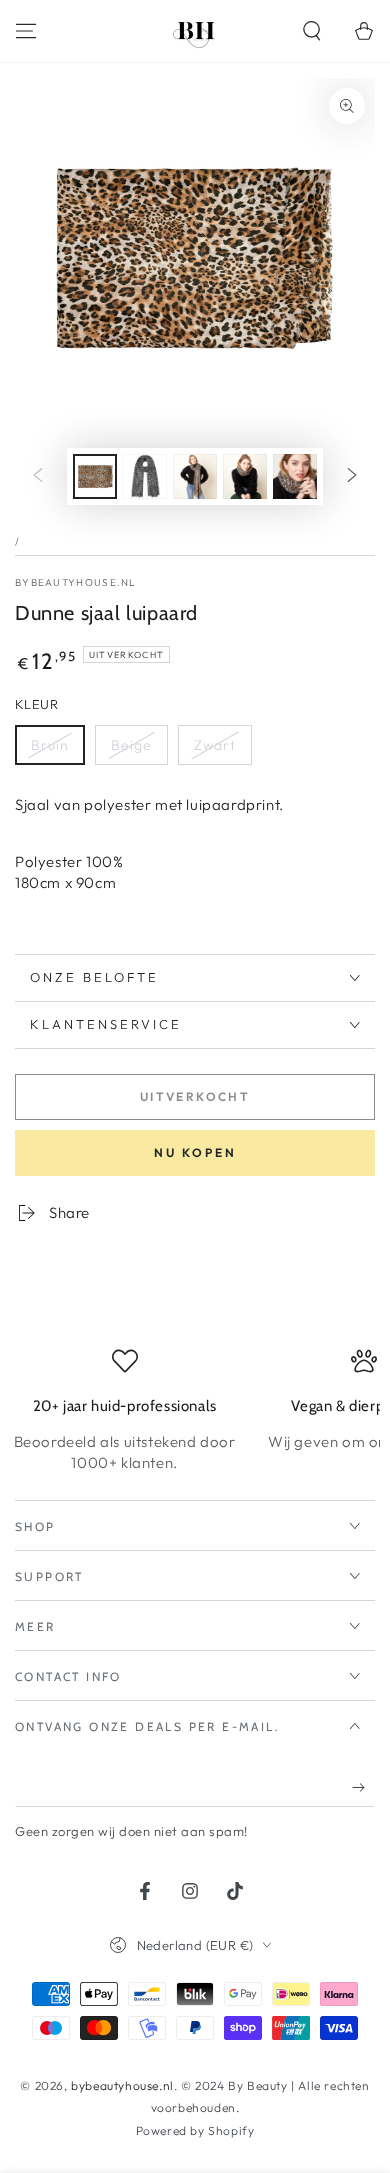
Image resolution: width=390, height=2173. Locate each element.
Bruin (50, 745)
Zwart (215, 745)
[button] (312, 31)
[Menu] (26, 31)
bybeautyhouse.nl (76, 582)
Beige (131, 745)
